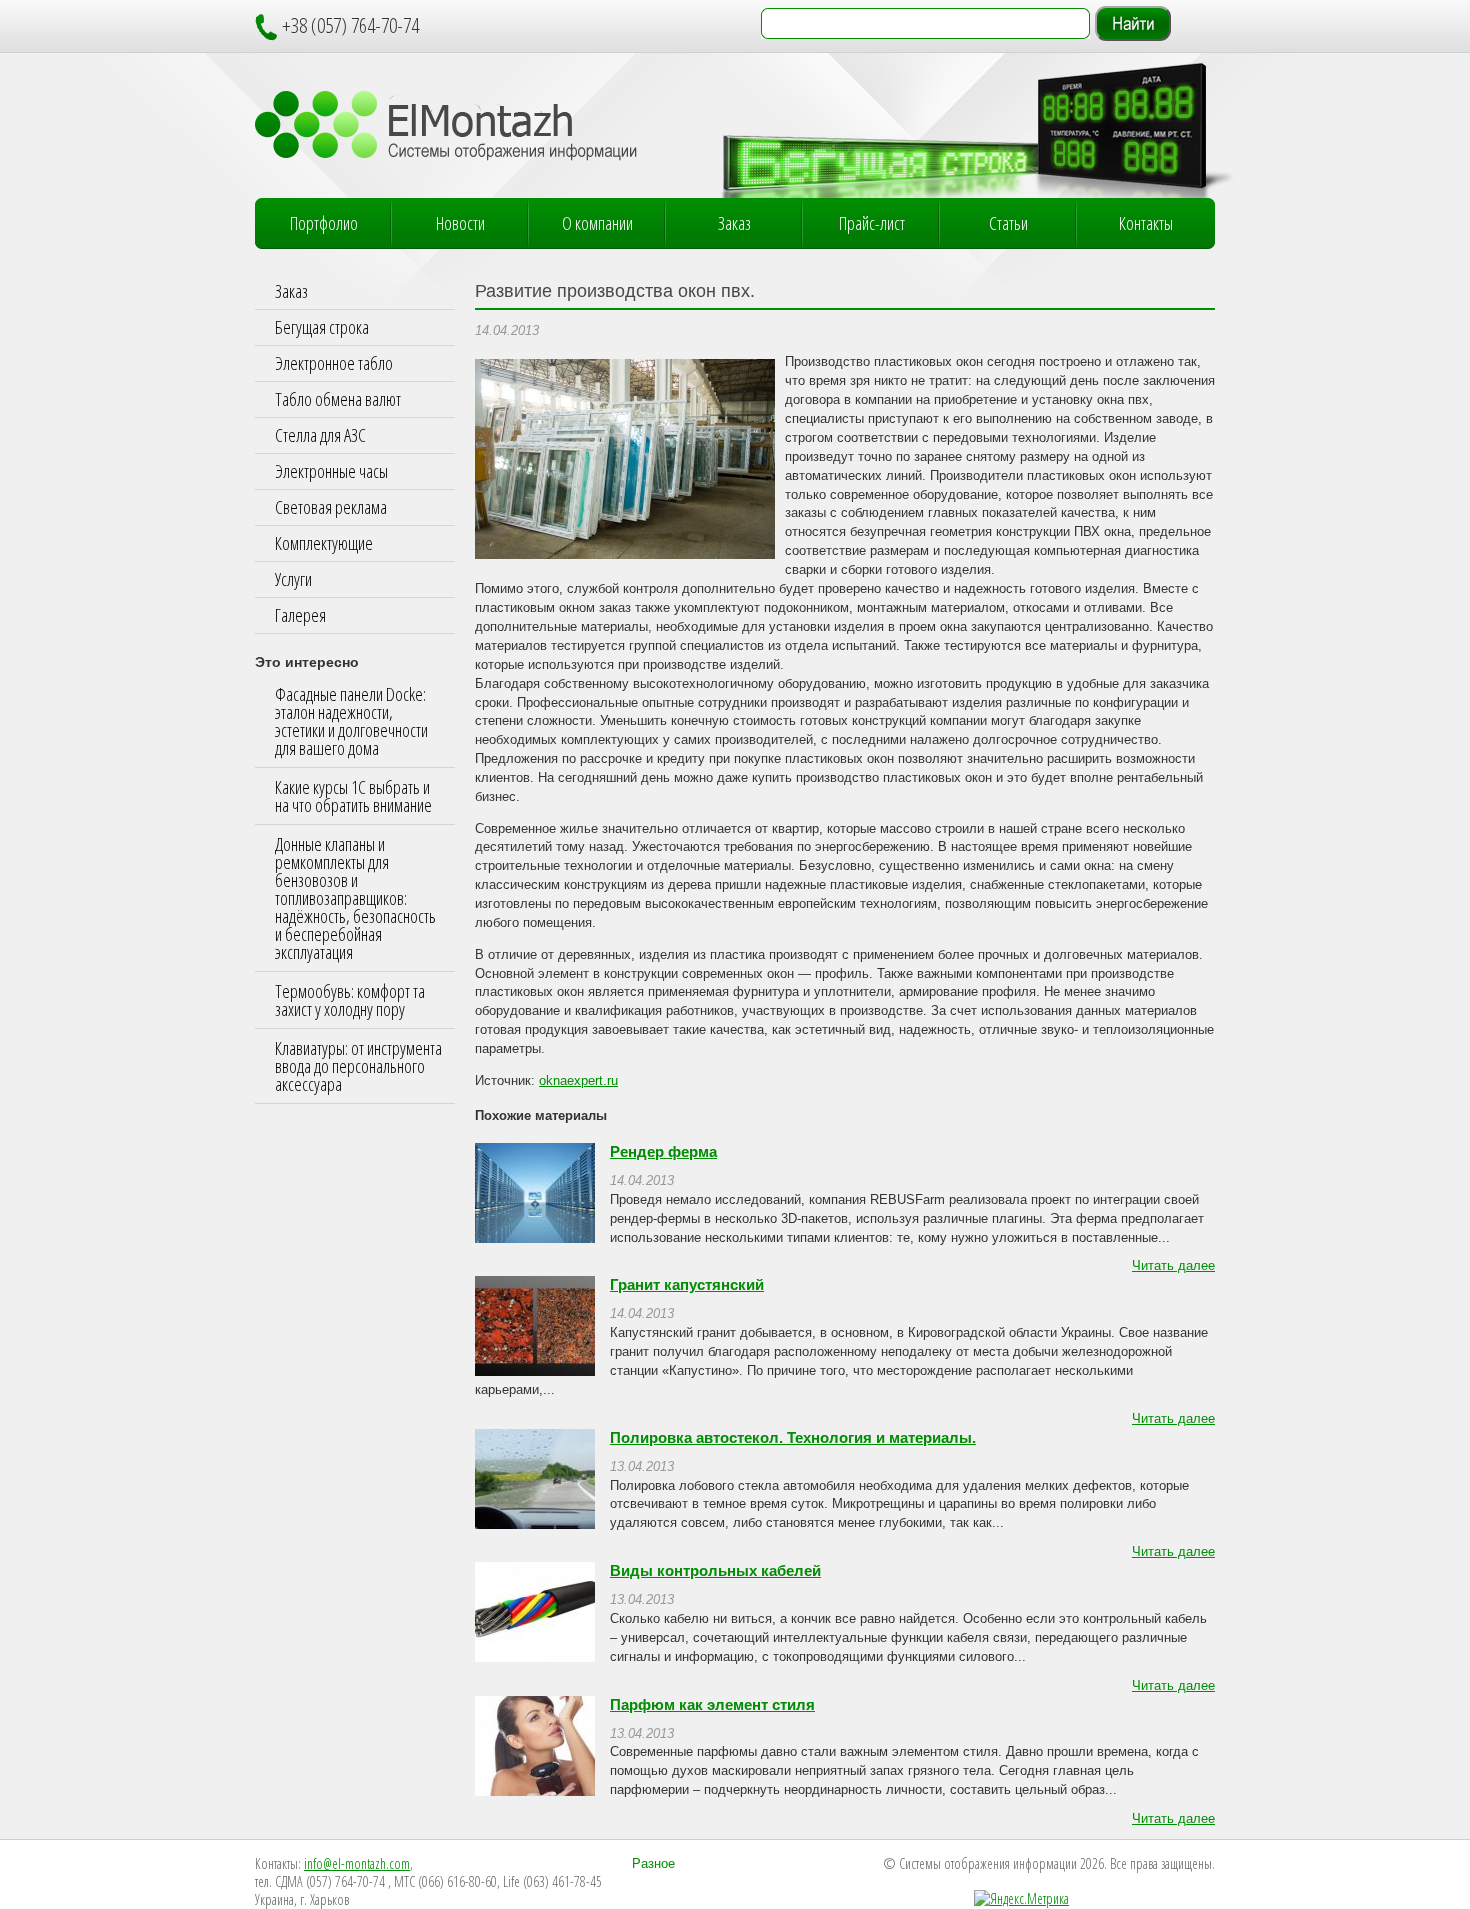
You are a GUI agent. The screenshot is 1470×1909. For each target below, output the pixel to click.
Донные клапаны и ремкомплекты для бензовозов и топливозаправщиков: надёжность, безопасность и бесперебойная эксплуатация (355, 898)
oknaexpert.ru (578, 1081)
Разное (653, 1864)
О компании (597, 223)
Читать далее (1173, 1266)
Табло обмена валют (338, 399)
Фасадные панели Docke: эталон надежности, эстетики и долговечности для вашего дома (351, 721)
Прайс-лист (872, 223)
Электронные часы (331, 471)
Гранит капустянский (687, 1285)
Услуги (293, 579)
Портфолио (324, 223)
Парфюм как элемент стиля (712, 1705)
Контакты (1146, 223)
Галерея (300, 615)
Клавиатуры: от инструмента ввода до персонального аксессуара (358, 1066)
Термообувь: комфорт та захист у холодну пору (350, 1000)
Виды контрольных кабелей (715, 1571)
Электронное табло (334, 363)
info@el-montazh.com (357, 1863)
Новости (460, 223)
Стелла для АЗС (320, 435)
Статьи (1008, 223)
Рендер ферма (663, 1152)
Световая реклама (331, 507)
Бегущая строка (322, 327)
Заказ (734, 223)
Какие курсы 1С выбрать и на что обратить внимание (353, 796)
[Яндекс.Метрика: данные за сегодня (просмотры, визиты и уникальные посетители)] (1021, 1899)
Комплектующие (324, 543)
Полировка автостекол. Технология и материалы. (793, 1438)
